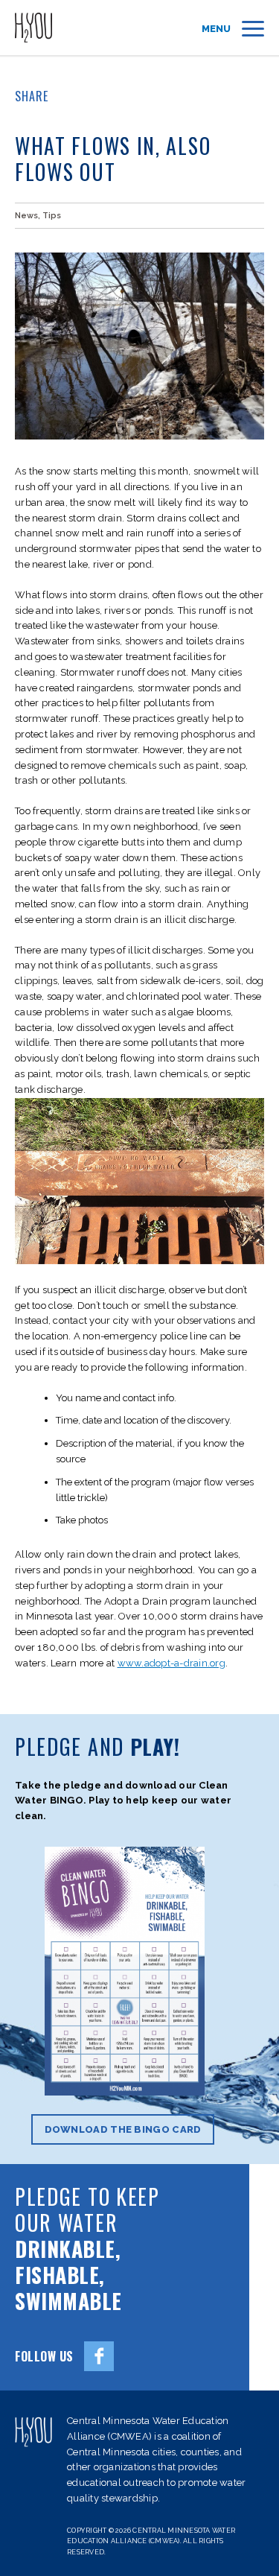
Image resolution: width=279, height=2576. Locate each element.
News (26, 216)
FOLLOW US (44, 2356)
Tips (52, 216)
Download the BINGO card (123, 2129)
